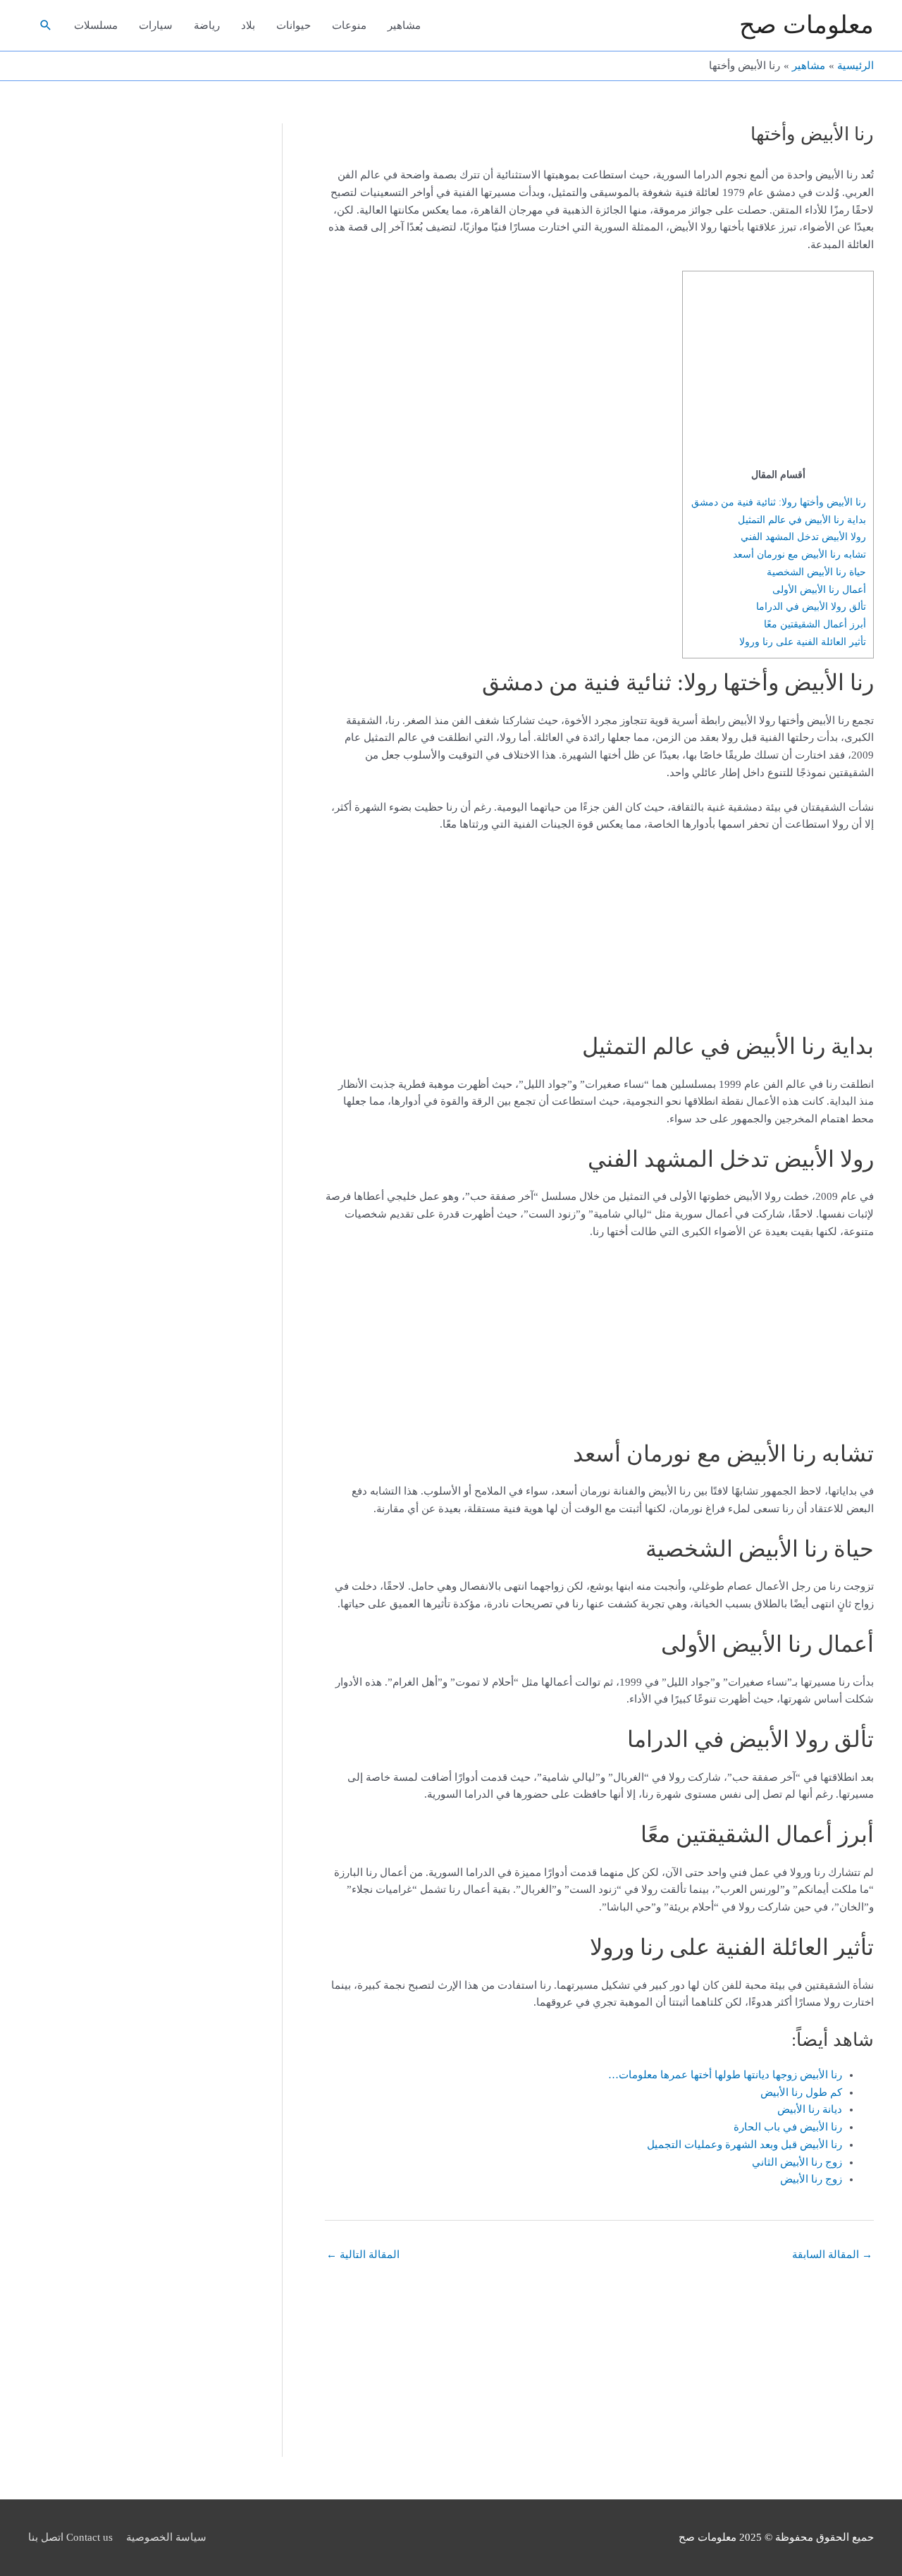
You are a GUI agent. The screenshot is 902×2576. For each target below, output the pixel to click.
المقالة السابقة (832, 2255)
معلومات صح (807, 25)
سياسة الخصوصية (166, 2537)
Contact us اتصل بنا (70, 2537)
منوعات (349, 25)
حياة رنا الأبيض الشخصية (816, 572)
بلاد (248, 25)
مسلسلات (96, 25)
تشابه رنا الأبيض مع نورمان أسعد (799, 554)
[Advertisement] (778, 372)
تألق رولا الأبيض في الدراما (811, 606)
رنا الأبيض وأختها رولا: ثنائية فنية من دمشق (779, 502)
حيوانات (294, 25)
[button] (46, 25)
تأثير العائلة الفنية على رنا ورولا (803, 642)
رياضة (207, 25)
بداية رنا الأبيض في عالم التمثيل (802, 520)
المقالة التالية (363, 2255)
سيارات (156, 25)
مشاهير (404, 25)
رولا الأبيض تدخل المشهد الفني (803, 536)
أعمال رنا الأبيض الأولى (819, 589)
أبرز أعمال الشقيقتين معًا (815, 624)
